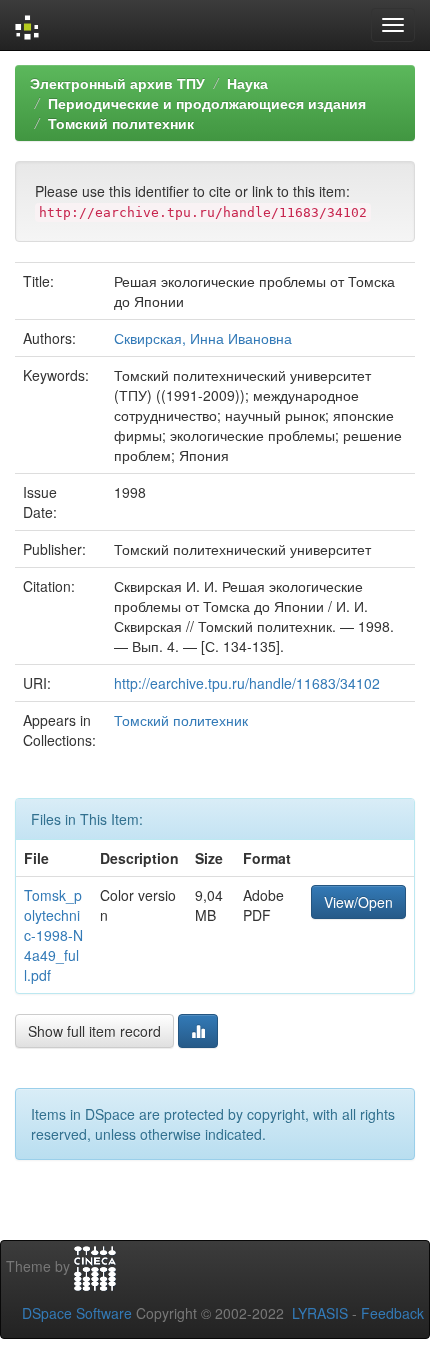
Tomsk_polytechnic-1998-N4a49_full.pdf (53, 935)
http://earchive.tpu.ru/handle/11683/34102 (247, 683)
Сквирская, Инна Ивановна (203, 338)
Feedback (392, 1313)
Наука (247, 83)
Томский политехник (121, 123)
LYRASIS (320, 1313)
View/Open (358, 902)
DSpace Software (77, 1313)
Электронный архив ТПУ (117, 83)
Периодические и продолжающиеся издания (207, 103)
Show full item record (94, 1031)
